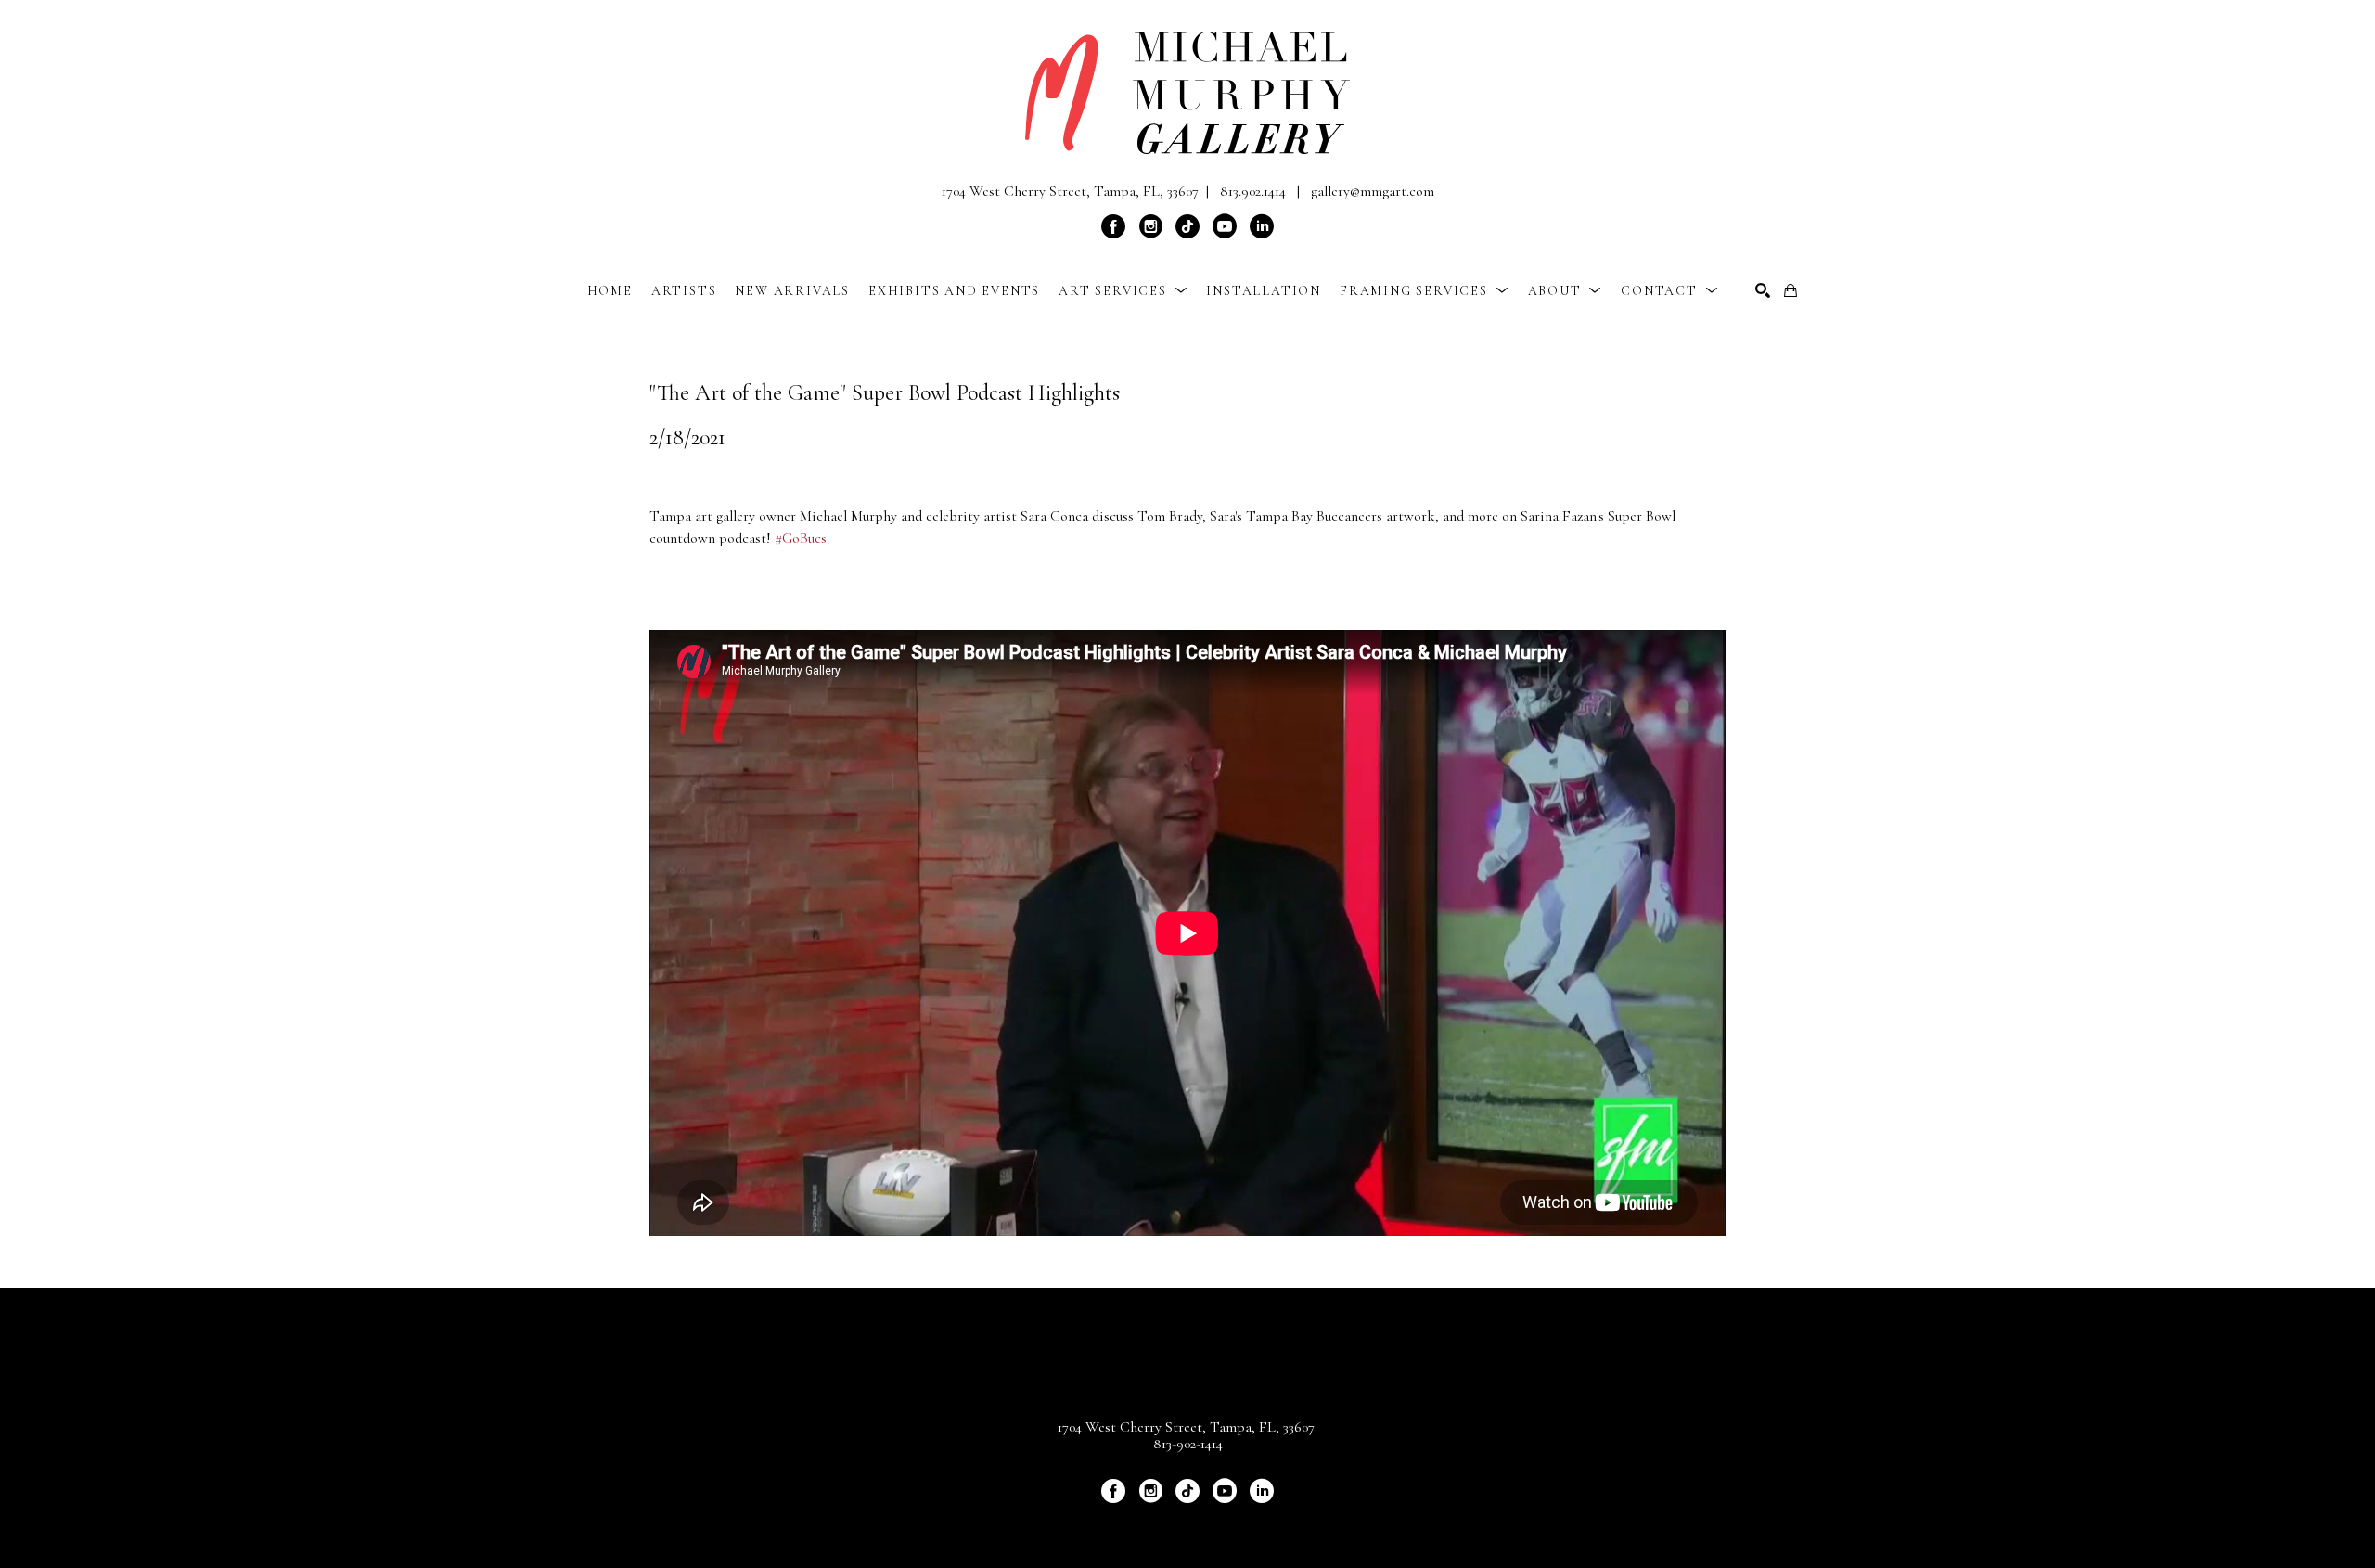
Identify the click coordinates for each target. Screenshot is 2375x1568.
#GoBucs (801, 538)
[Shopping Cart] (1791, 290)
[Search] (1763, 290)
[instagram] (1150, 226)
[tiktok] (1187, 226)
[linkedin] (1262, 226)
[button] (1123, 291)
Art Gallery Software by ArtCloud (1237, 1523)
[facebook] (1113, 226)
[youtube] (1225, 226)
